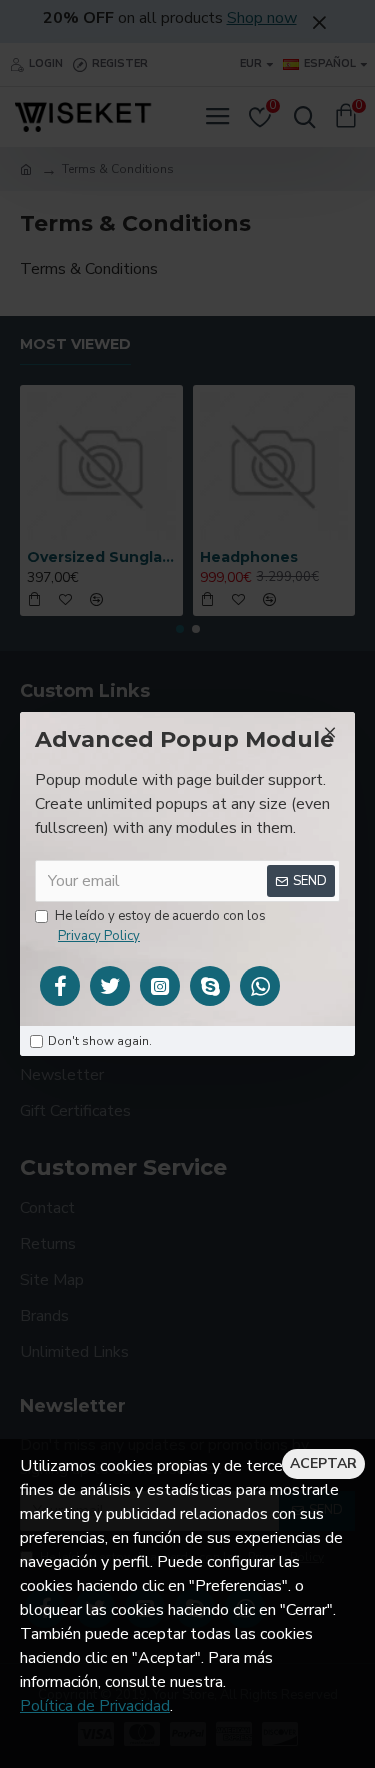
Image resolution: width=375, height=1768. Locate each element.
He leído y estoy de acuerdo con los (160, 926)
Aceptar (323, 1463)
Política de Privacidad (95, 1706)
